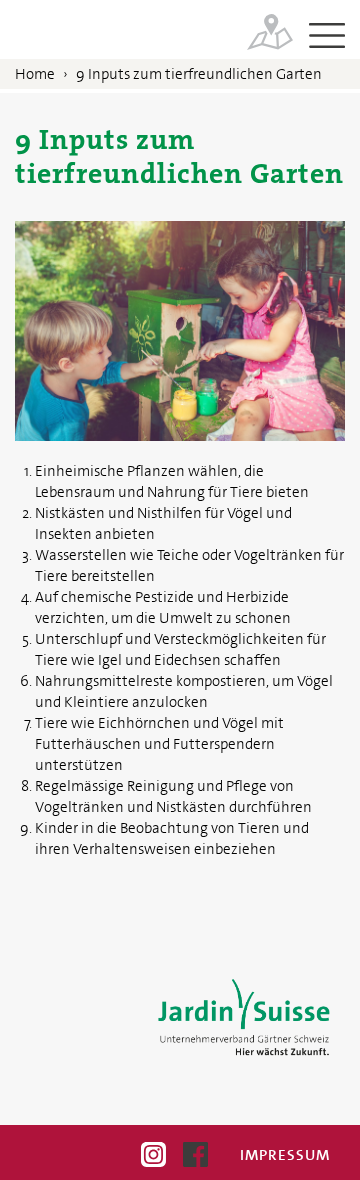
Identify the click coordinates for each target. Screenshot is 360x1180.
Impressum (285, 1155)
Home (35, 74)
